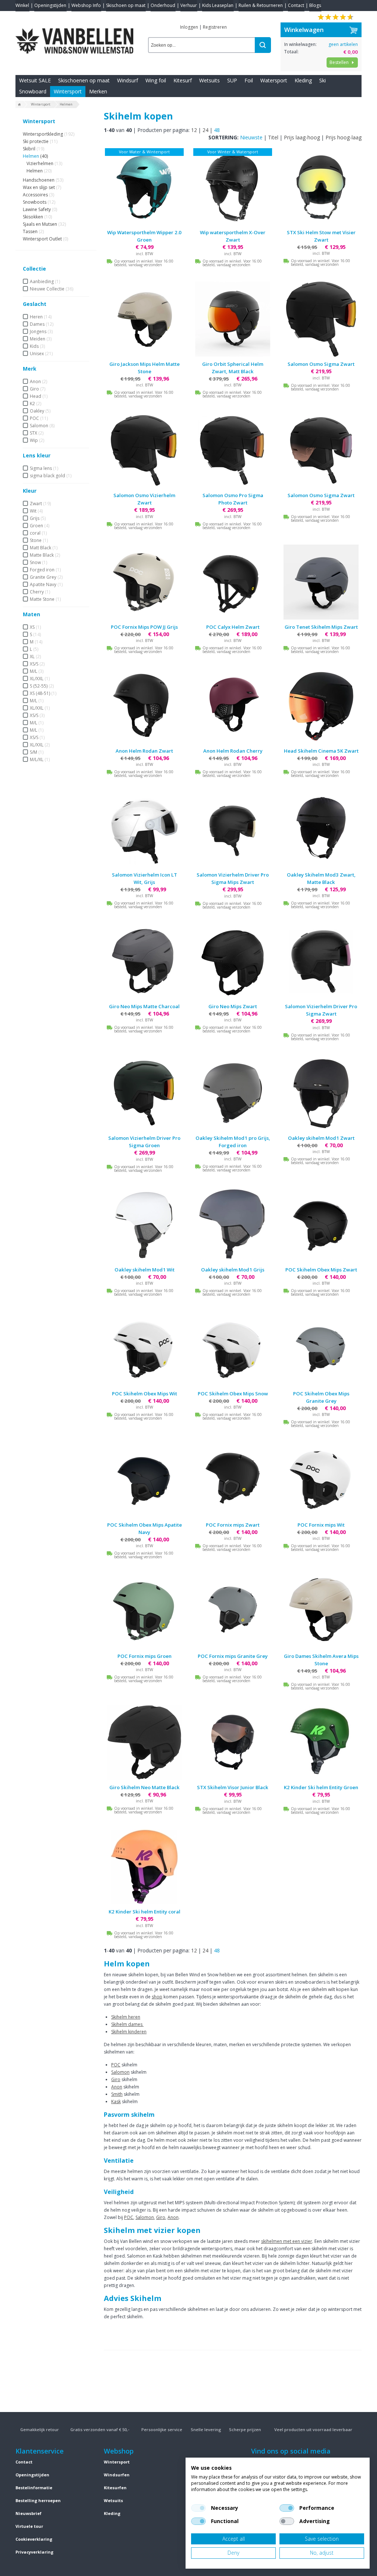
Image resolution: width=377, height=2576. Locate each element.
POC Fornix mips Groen (145, 1656)
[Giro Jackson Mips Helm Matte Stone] (144, 319)
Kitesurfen (115, 2488)
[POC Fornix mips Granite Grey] (233, 1611)
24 (205, 130)
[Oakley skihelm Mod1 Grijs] (233, 1225)
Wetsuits (209, 80)
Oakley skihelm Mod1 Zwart (321, 1138)
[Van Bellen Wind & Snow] (74, 35)
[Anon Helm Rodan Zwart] (144, 706)
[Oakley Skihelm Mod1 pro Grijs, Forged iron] (233, 1093)
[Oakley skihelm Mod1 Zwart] (321, 1093)
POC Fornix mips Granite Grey (233, 1656)
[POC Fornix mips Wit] (321, 1480)
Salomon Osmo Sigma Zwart (321, 364)
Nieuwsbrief (29, 2513)
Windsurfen (117, 2475)
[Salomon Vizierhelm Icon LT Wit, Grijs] (144, 830)
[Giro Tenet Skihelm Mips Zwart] (321, 582)
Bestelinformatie (34, 2488)
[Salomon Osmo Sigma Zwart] (321, 319)
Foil (249, 80)
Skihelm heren (126, 2017)
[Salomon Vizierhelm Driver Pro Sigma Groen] (144, 1093)
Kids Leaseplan (218, 5)
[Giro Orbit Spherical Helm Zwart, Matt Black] (233, 319)
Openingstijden (50, 5)
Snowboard (33, 91)
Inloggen (189, 27)
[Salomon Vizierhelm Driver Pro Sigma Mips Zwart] (233, 830)
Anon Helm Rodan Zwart (144, 751)
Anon (117, 2087)
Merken (98, 91)
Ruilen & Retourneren (261, 5)
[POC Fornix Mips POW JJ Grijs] (144, 582)
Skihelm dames (127, 2024)
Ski (323, 80)
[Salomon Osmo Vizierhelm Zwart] (144, 450)
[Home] (20, 105)
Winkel (22, 5)
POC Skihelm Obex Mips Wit (145, 1394)
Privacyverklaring (34, 2552)
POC (116, 2065)
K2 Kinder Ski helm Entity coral (145, 1912)
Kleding (303, 80)
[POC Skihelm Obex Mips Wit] (144, 1349)
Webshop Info (86, 5)
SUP (232, 80)
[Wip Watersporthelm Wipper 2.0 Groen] (144, 188)
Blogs (315, 5)
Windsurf (128, 80)
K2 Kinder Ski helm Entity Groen (321, 1787)
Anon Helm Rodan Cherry (233, 751)
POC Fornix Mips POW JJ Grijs (144, 627)
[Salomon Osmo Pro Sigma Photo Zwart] (233, 450)
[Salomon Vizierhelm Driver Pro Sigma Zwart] (321, 961)
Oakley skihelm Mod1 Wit (145, 1270)
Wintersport (68, 91)
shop (157, 1997)
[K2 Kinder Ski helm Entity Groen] (321, 1742)
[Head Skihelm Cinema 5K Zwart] (321, 706)
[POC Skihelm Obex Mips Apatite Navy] (144, 1480)
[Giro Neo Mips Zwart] (233, 961)
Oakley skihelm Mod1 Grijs (233, 1270)
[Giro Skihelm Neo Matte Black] (144, 1742)
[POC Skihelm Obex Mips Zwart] (321, 1225)
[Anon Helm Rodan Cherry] (233, 706)
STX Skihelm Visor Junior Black (233, 1787)
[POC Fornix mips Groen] (144, 1611)
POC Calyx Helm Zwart (233, 627)
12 (194, 130)
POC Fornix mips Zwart (233, 1525)
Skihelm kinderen (129, 2032)
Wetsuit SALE (35, 80)
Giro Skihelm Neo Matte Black (145, 1787)
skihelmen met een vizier (287, 2241)
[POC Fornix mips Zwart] (233, 1480)
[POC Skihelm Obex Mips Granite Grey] (321, 1349)
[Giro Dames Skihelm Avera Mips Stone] (321, 1611)
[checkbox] (198, 2508)
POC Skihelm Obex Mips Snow (233, 1394)
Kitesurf (183, 80)
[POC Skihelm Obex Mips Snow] (233, 1349)
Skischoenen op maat (84, 80)
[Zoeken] (263, 45)
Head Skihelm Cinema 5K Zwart (321, 751)
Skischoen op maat (126, 5)
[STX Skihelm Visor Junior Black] (233, 1742)
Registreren (215, 27)
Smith (117, 2094)
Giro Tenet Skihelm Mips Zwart (321, 627)
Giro (116, 2079)
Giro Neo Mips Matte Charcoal (144, 1006)
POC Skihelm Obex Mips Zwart (321, 1270)
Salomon (120, 2072)
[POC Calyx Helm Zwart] (233, 582)
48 (217, 130)
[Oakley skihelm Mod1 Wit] (144, 1225)
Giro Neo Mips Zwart (233, 1006)
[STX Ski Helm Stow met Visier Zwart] (321, 188)
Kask (116, 2102)
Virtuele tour (29, 2526)
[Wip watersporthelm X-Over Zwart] (233, 188)
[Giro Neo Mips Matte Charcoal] (144, 961)
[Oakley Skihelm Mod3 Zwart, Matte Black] (321, 830)
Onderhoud (163, 5)
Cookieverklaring (34, 2539)
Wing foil (156, 80)
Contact (296, 5)
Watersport (274, 80)
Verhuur (189, 5)
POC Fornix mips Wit (321, 1525)
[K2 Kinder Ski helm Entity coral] (144, 1867)
